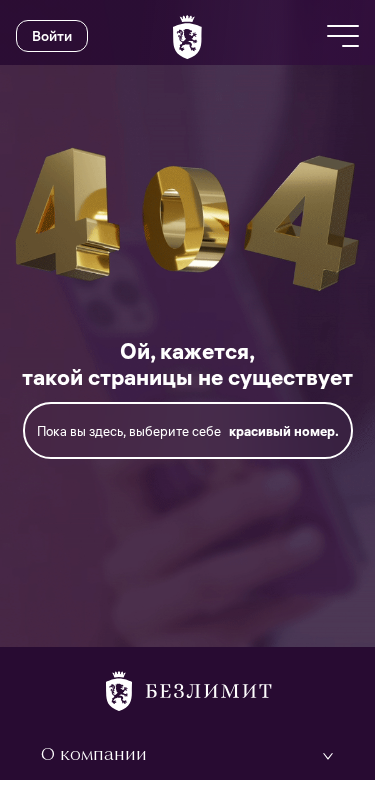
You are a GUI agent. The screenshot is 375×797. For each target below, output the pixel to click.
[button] (187, 756)
